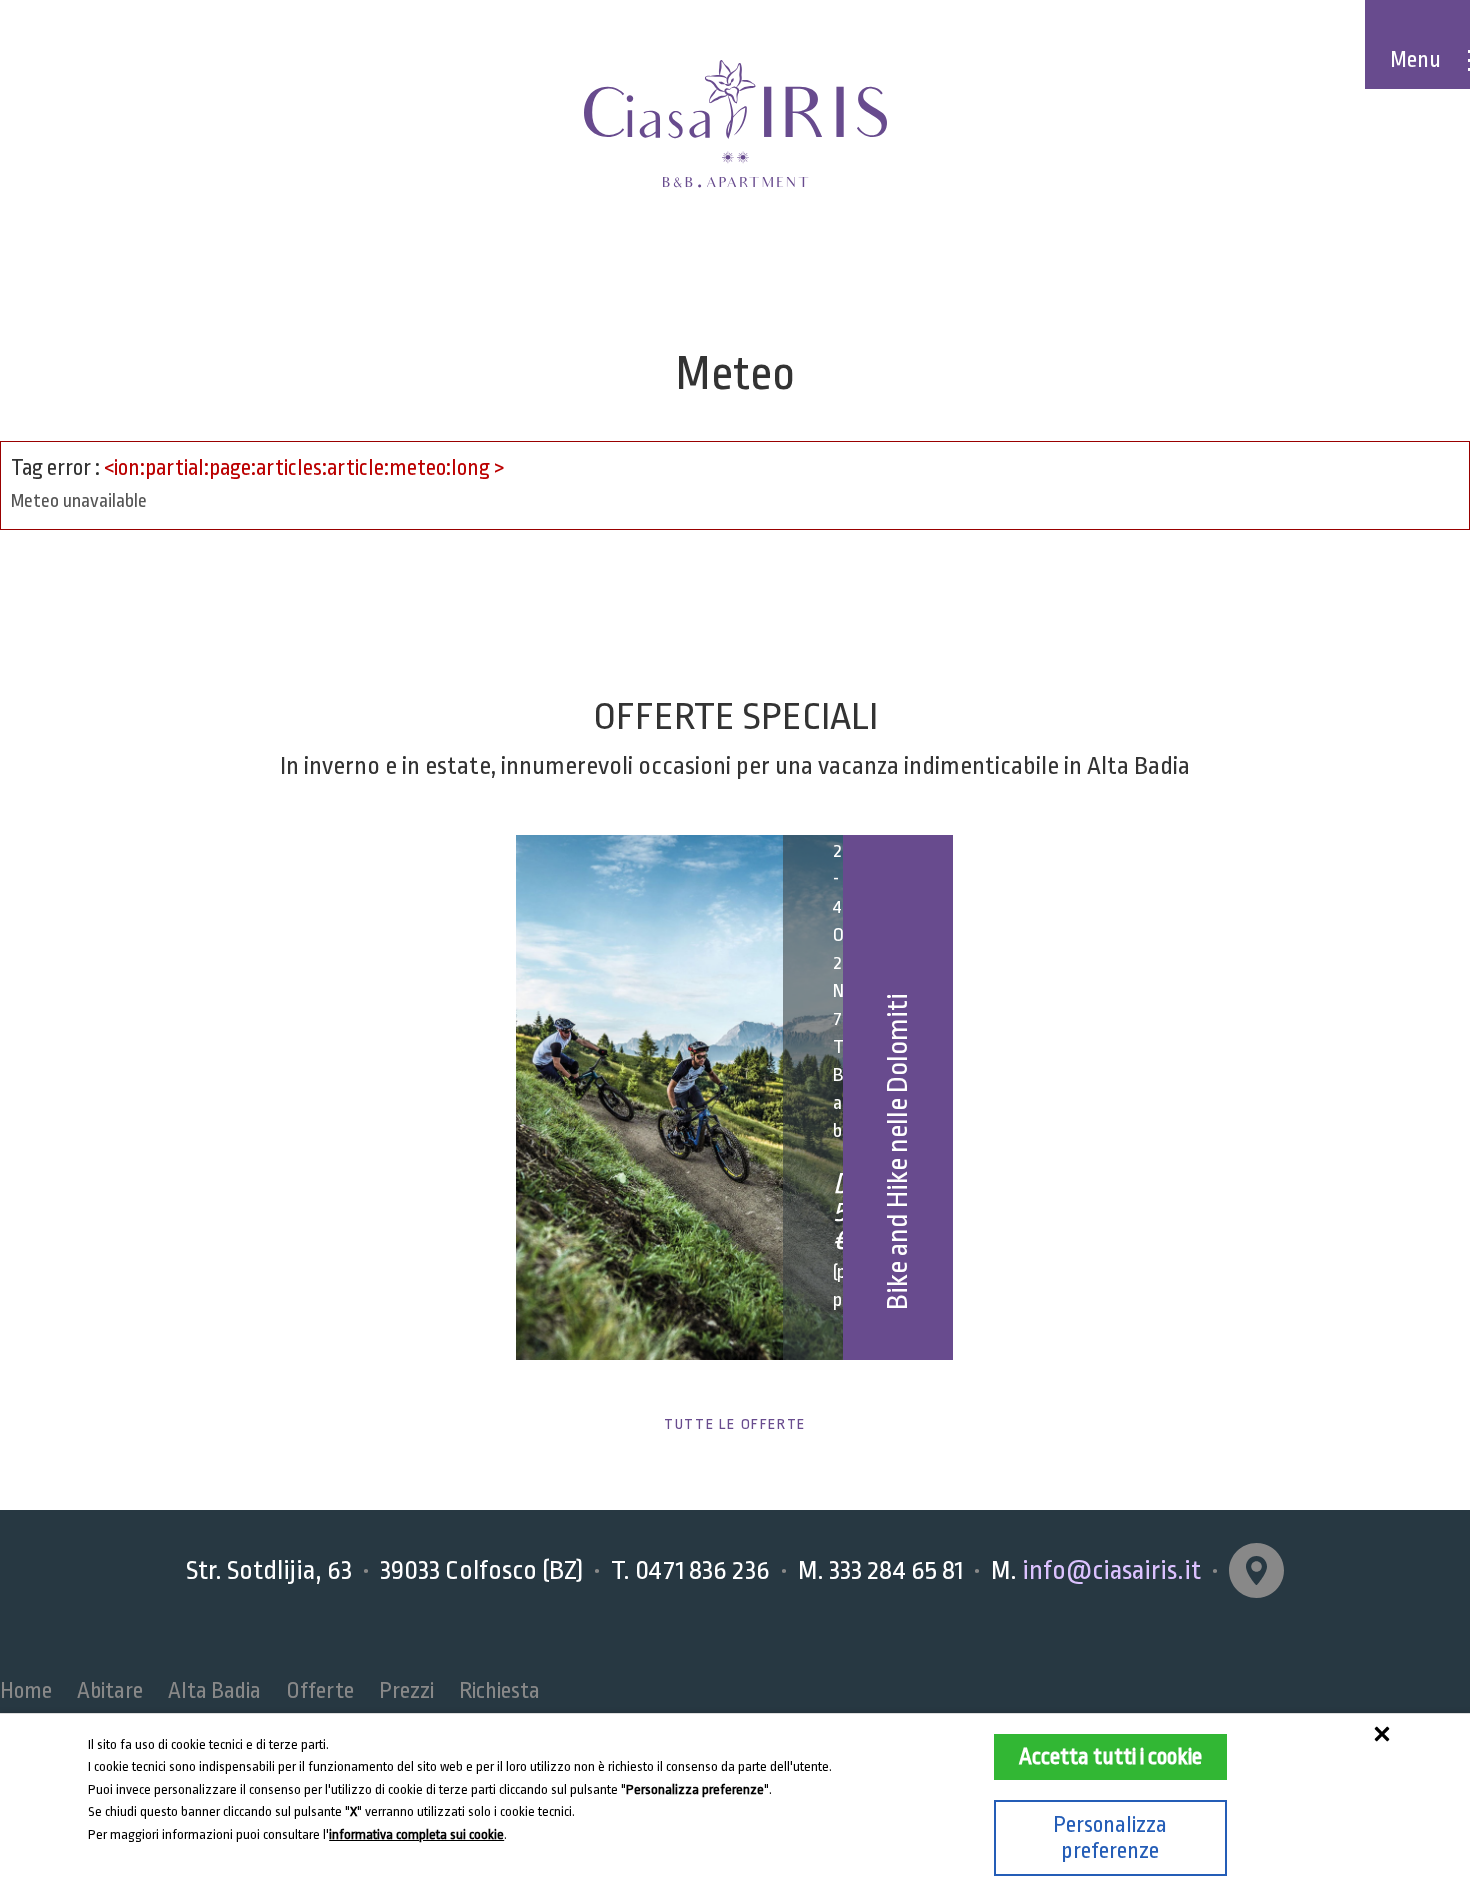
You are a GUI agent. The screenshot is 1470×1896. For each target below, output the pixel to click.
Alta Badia (214, 1691)
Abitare (110, 1691)
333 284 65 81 (896, 1570)
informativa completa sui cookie (416, 1834)
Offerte (320, 1691)
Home (26, 1691)
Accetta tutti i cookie (1110, 1757)
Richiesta (499, 1691)
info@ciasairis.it (1111, 1570)
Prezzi (406, 1691)
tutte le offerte (735, 1424)
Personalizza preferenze (1110, 1838)
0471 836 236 (702, 1570)
